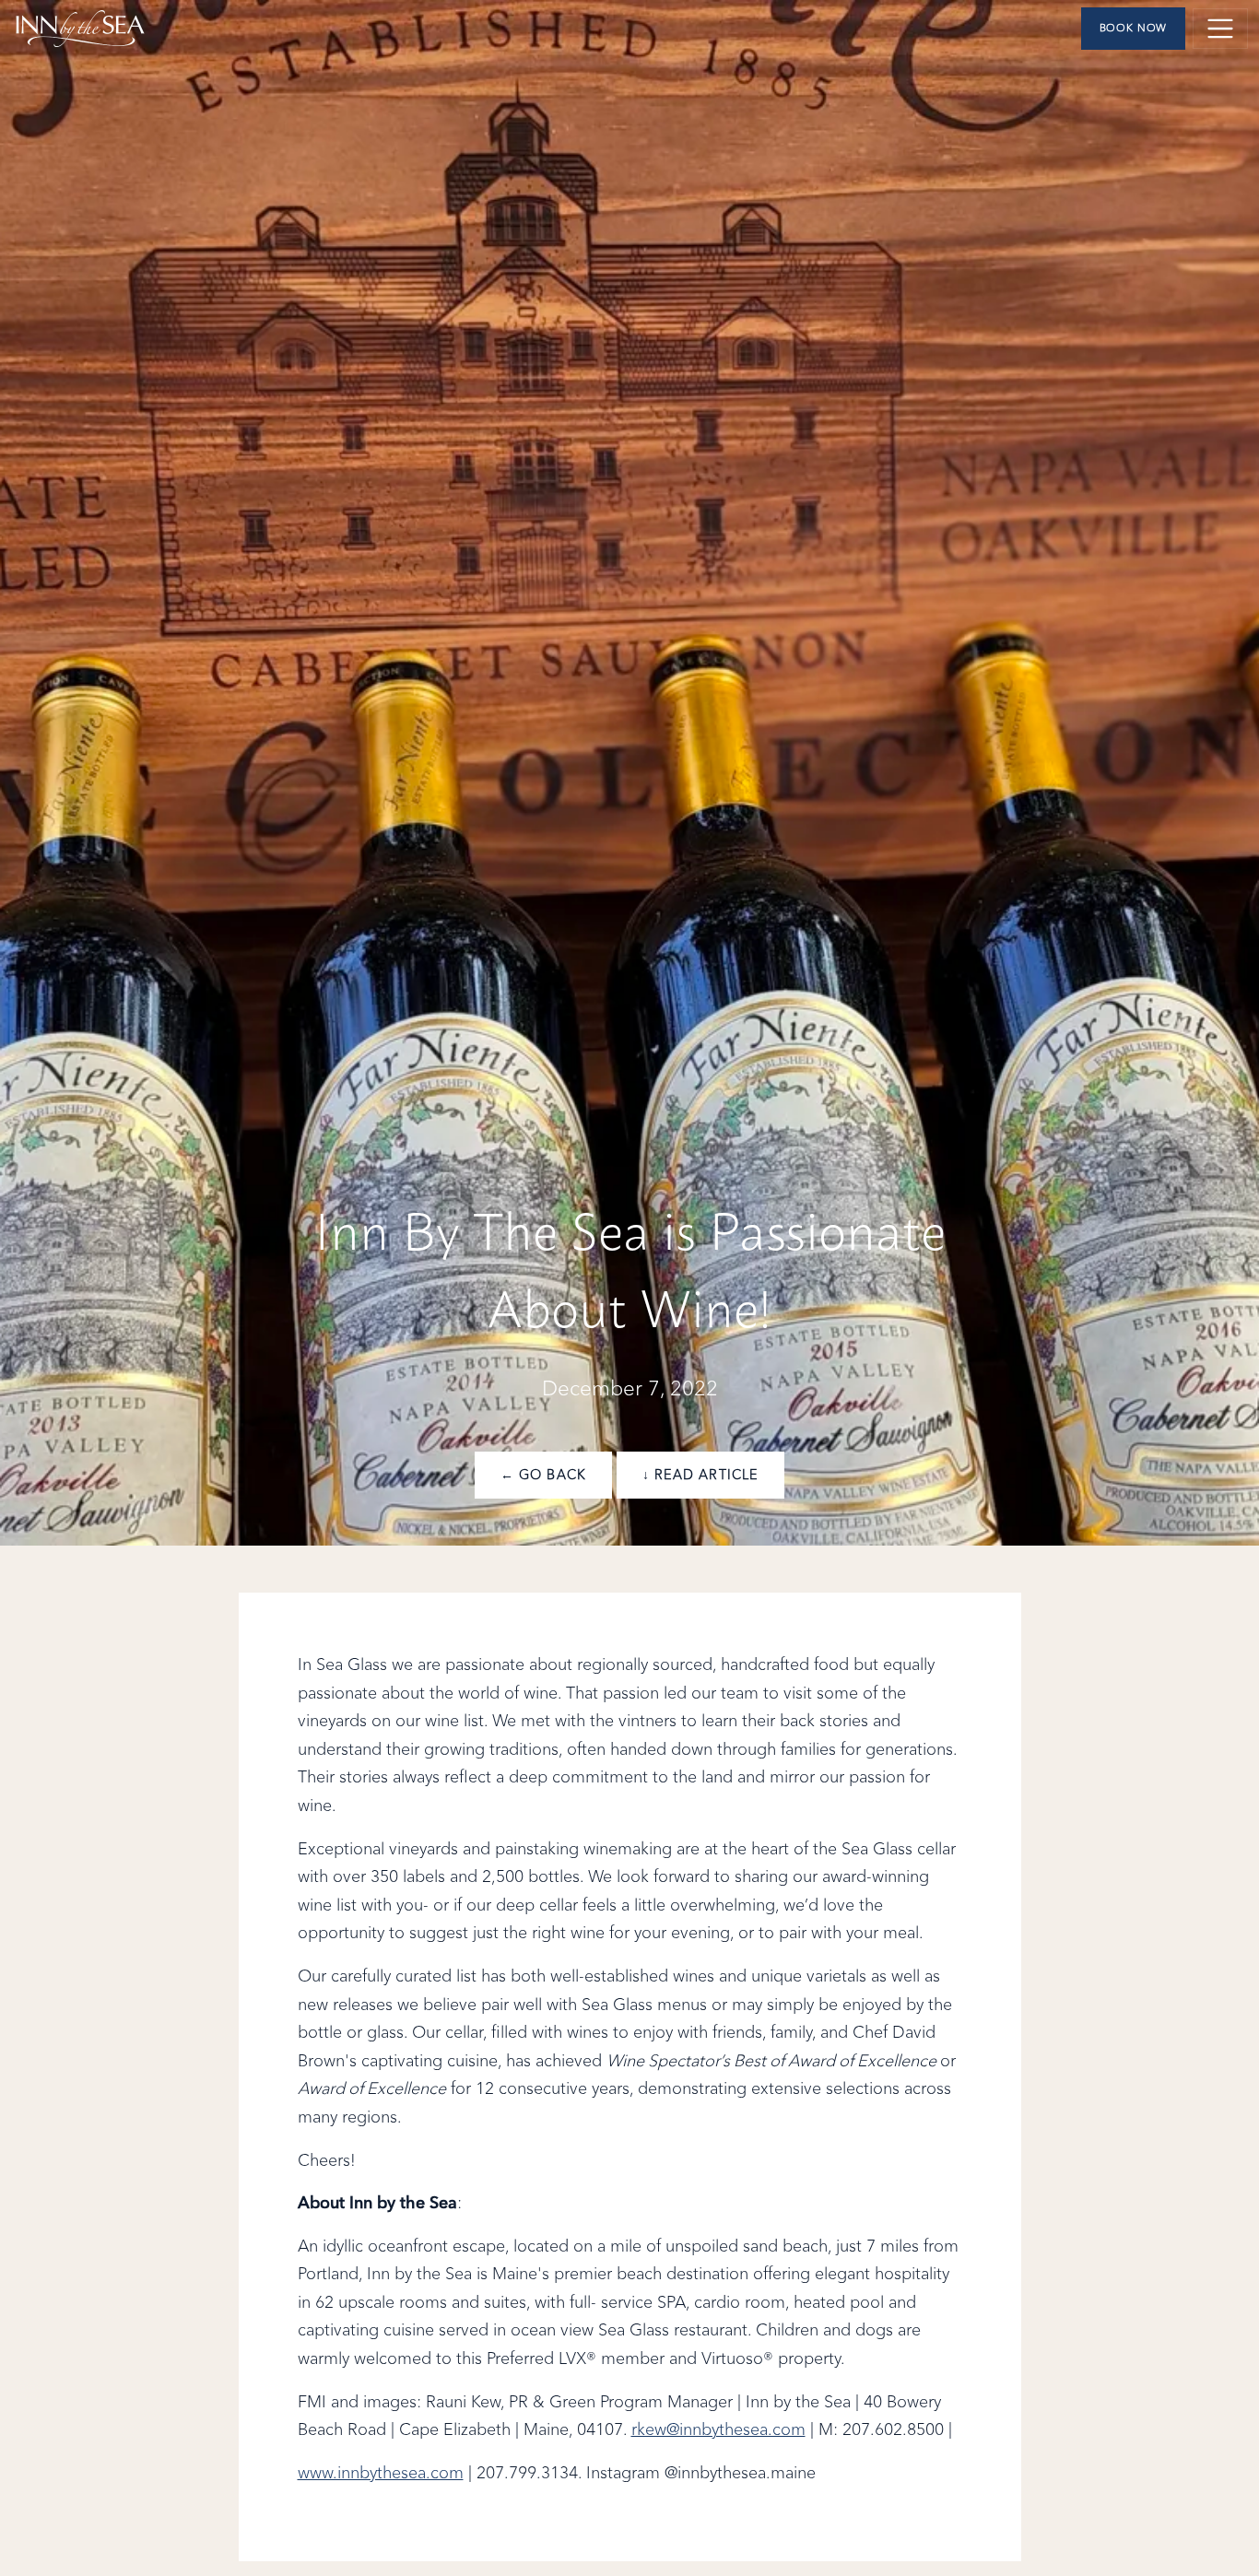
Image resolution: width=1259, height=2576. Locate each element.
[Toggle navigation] (1220, 29)
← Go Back (543, 1476)
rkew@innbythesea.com (718, 2430)
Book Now (1134, 29)
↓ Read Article (700, 1476)
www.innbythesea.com (381, 2474)
